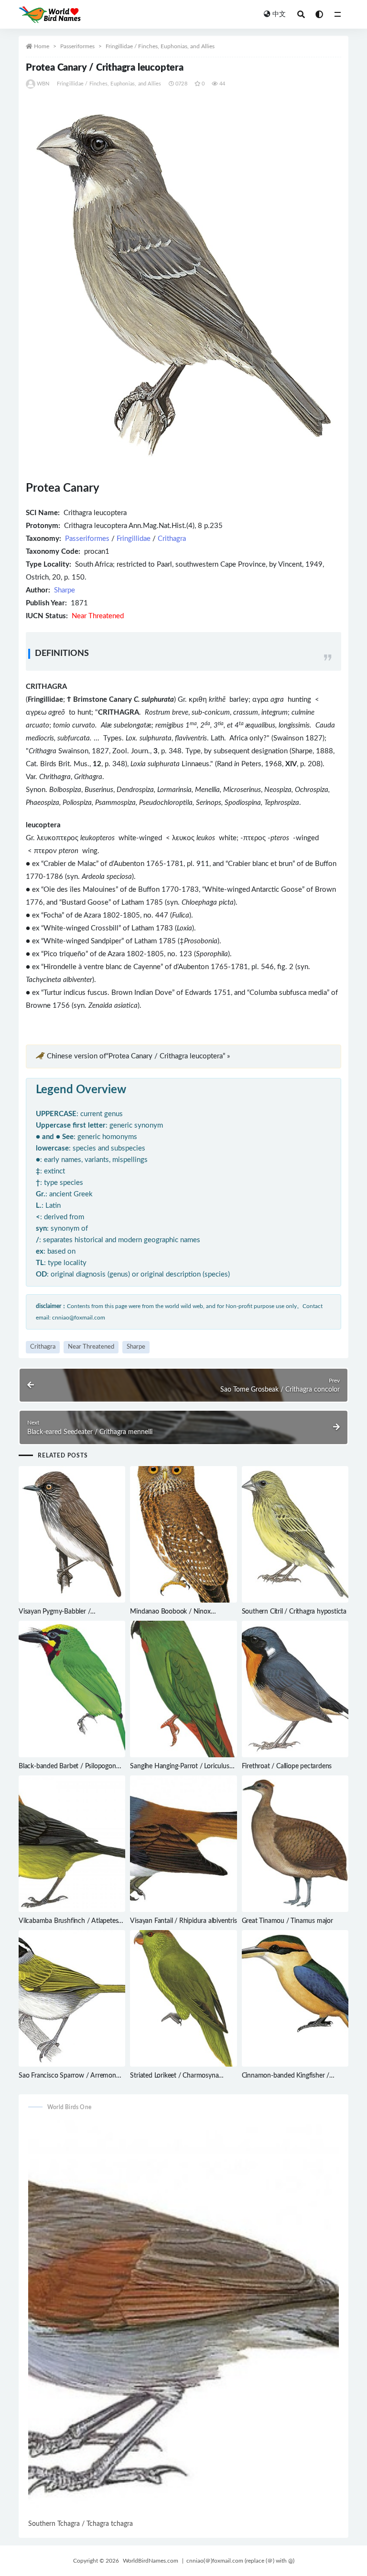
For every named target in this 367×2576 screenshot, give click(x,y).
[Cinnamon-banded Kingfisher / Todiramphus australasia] (295, 1998)
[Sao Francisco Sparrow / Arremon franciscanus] (72, 1998)
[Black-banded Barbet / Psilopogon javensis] (72, 1689)
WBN (43, 84)
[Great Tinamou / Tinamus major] (295, 1844)
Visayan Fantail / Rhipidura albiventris (183, 1921)
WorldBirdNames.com (151, 2561)
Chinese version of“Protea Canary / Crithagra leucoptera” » (138, 1056)
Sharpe (65, 590)
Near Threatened (91, 1347)
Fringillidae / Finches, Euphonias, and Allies (160, 46)
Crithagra (172, 539)
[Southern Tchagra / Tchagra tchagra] (183, 2319)
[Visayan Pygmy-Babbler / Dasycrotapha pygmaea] (72, 1534)
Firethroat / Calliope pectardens (287, 1766)
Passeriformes (77, 46)
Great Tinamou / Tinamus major (287, 1921)
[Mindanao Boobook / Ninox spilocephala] (183, 1534)
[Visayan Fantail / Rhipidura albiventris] (183, 1844)
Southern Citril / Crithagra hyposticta (294, 1612)
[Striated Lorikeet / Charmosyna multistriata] (183, 1998)
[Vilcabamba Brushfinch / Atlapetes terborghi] (72, 1844)
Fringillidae (134, 539)
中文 (279, 14)
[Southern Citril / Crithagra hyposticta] (295, 1534)
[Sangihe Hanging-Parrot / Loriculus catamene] (183, 1689)
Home (42, 46)
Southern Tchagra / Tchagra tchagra (81, 2524)
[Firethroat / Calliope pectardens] (295, 1689)
